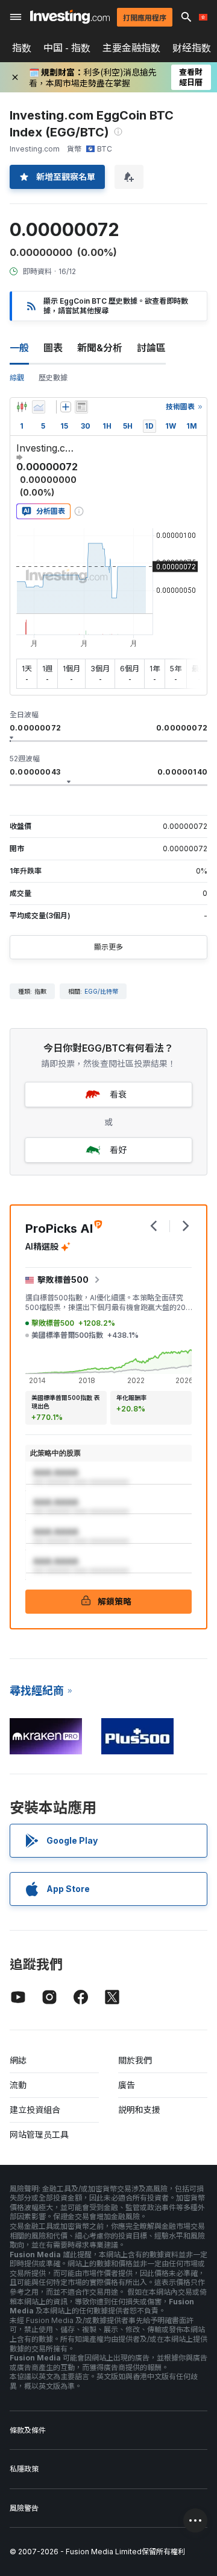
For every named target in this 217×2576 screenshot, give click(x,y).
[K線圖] (22, 407)
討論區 (151, 348)
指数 (22, 48)
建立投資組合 (35, 2110)
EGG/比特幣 (101, 991)
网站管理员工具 (39, 2134)
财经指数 (192, 48)
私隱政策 (24, 2469)
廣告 (127, 2085)
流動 (18, 2085)
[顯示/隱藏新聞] (81, 407)
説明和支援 (139, 2110)
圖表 (53, 348)
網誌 (18, 2060)
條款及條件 (28, 2430)
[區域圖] (39, 407)
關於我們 (135, 2060)
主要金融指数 (131, 48)
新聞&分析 (100, 348)
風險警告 (24, 2508)
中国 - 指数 (67, 48)
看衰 (118, 1094)
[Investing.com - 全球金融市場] (70, 17)
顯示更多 (108, 947)
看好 (118, 1150)
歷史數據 (53, 378)
